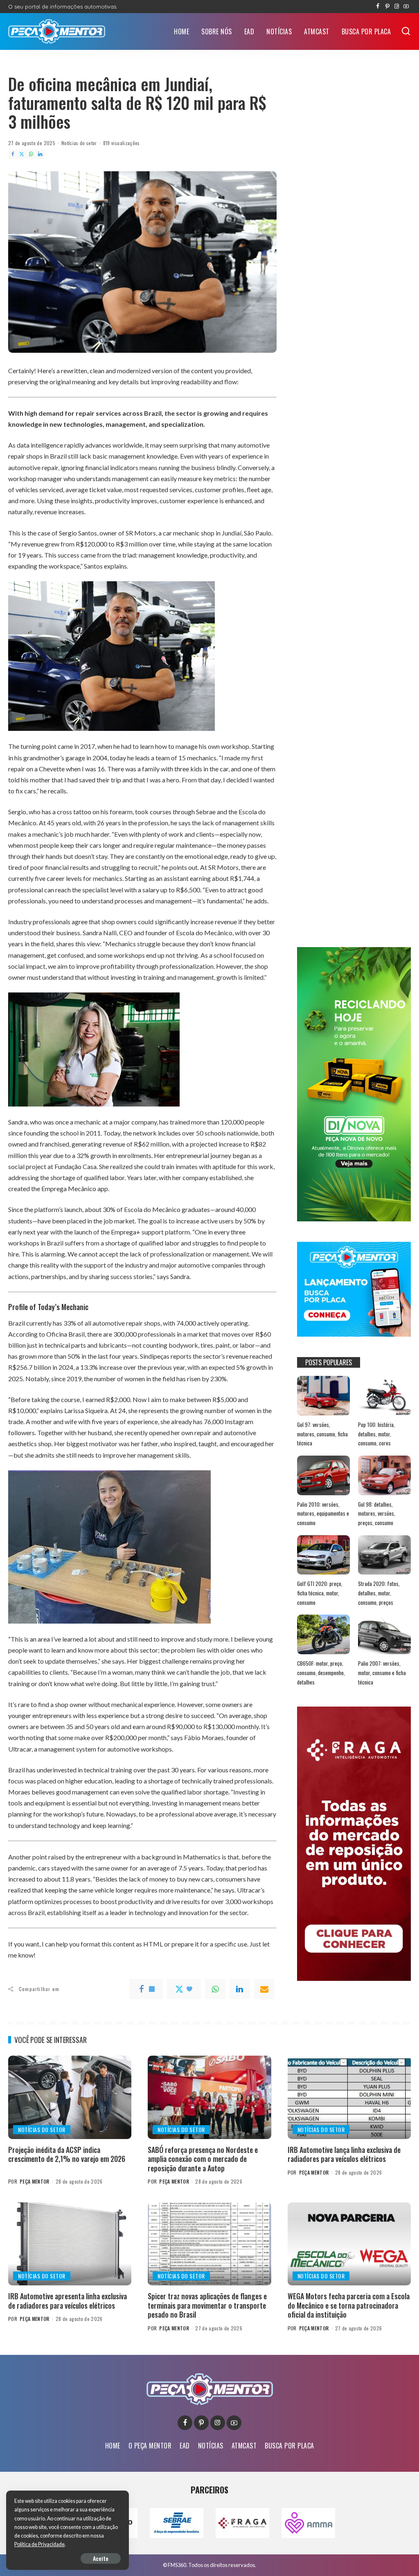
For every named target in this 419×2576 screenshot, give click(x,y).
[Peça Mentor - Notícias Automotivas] (57, 31)
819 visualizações (122, 143)
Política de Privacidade (39, 2544)
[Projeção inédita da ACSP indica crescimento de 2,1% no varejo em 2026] (70, 2097)
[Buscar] (406, 31)
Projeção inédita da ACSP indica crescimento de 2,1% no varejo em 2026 (67, 2154)
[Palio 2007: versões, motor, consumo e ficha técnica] (384, 1634)
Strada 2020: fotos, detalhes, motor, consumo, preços (379, 1593)
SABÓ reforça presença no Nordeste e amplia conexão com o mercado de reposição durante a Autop (203, 2159)
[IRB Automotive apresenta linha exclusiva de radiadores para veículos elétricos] (70, 2244)
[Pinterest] (387, 7)
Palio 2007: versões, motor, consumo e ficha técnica (382, 1672)
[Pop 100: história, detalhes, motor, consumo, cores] (384, 1396)
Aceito (101, 2558)
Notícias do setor (79, 143)
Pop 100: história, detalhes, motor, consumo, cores (376, 1434)
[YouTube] (406, 7)
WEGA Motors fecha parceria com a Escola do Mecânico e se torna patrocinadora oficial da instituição (349, 2305)
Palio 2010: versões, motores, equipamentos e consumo (323, 1513)
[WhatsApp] (31, 154)
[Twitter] (22, 154)
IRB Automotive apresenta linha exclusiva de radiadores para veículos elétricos (68, 2301)
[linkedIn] (240, 1989)
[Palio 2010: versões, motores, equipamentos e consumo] (323, 1475)
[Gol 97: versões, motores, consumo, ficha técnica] (323, 1396)
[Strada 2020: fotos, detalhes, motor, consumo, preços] (384, 1555)
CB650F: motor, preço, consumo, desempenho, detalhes (321, 1672)
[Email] (264, 1989)
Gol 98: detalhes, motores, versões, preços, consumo (377, 1513)
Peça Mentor (35, 2181)
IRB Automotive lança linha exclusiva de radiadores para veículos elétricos (344, 2154)
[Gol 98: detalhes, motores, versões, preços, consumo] (384, 1475)
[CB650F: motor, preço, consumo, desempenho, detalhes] (323, 1634)
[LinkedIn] (40, 154)
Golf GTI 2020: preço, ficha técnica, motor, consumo (320, 1593)
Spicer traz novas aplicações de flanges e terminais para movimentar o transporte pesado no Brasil (207, 2305)
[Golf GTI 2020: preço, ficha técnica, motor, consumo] (323, 1555)
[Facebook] (378, 7)
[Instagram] (397, 7)
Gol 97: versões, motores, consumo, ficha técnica (322, 1434)
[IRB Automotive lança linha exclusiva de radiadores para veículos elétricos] (349, 2097)
